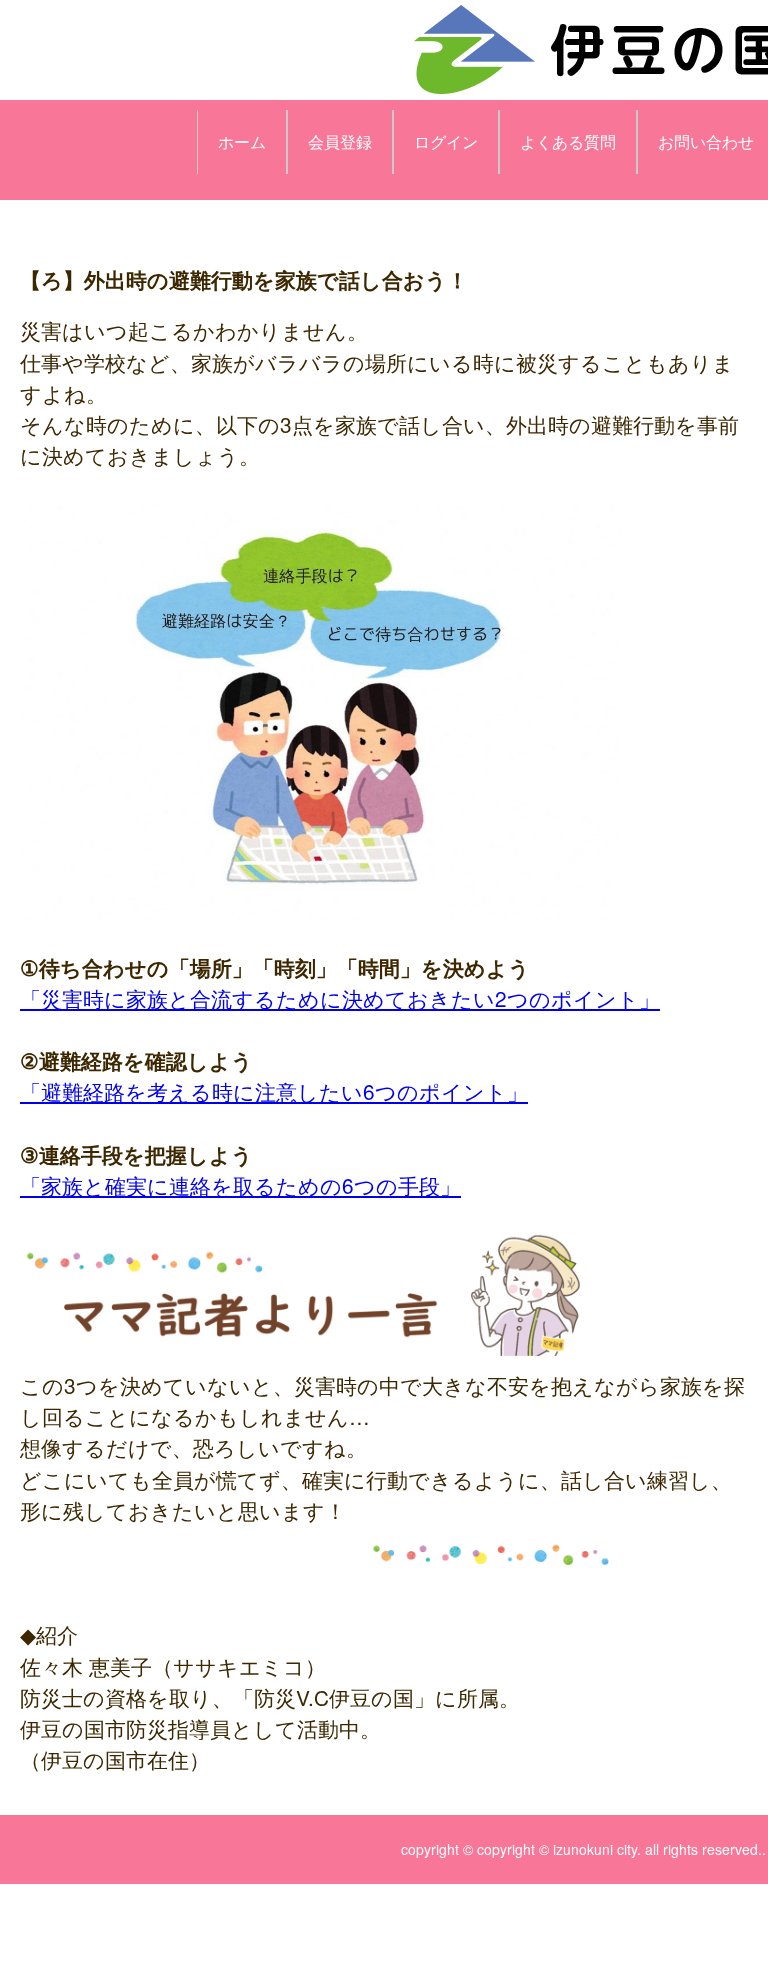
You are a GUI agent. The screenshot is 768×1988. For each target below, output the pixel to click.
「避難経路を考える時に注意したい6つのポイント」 (274, 1091)
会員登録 (340, 141)
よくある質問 (568, 141)
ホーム (242, 141)
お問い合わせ (706, 141)
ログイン (446, 141)
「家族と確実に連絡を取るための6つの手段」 (240, 1185)
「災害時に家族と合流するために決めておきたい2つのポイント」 (340, 998)
